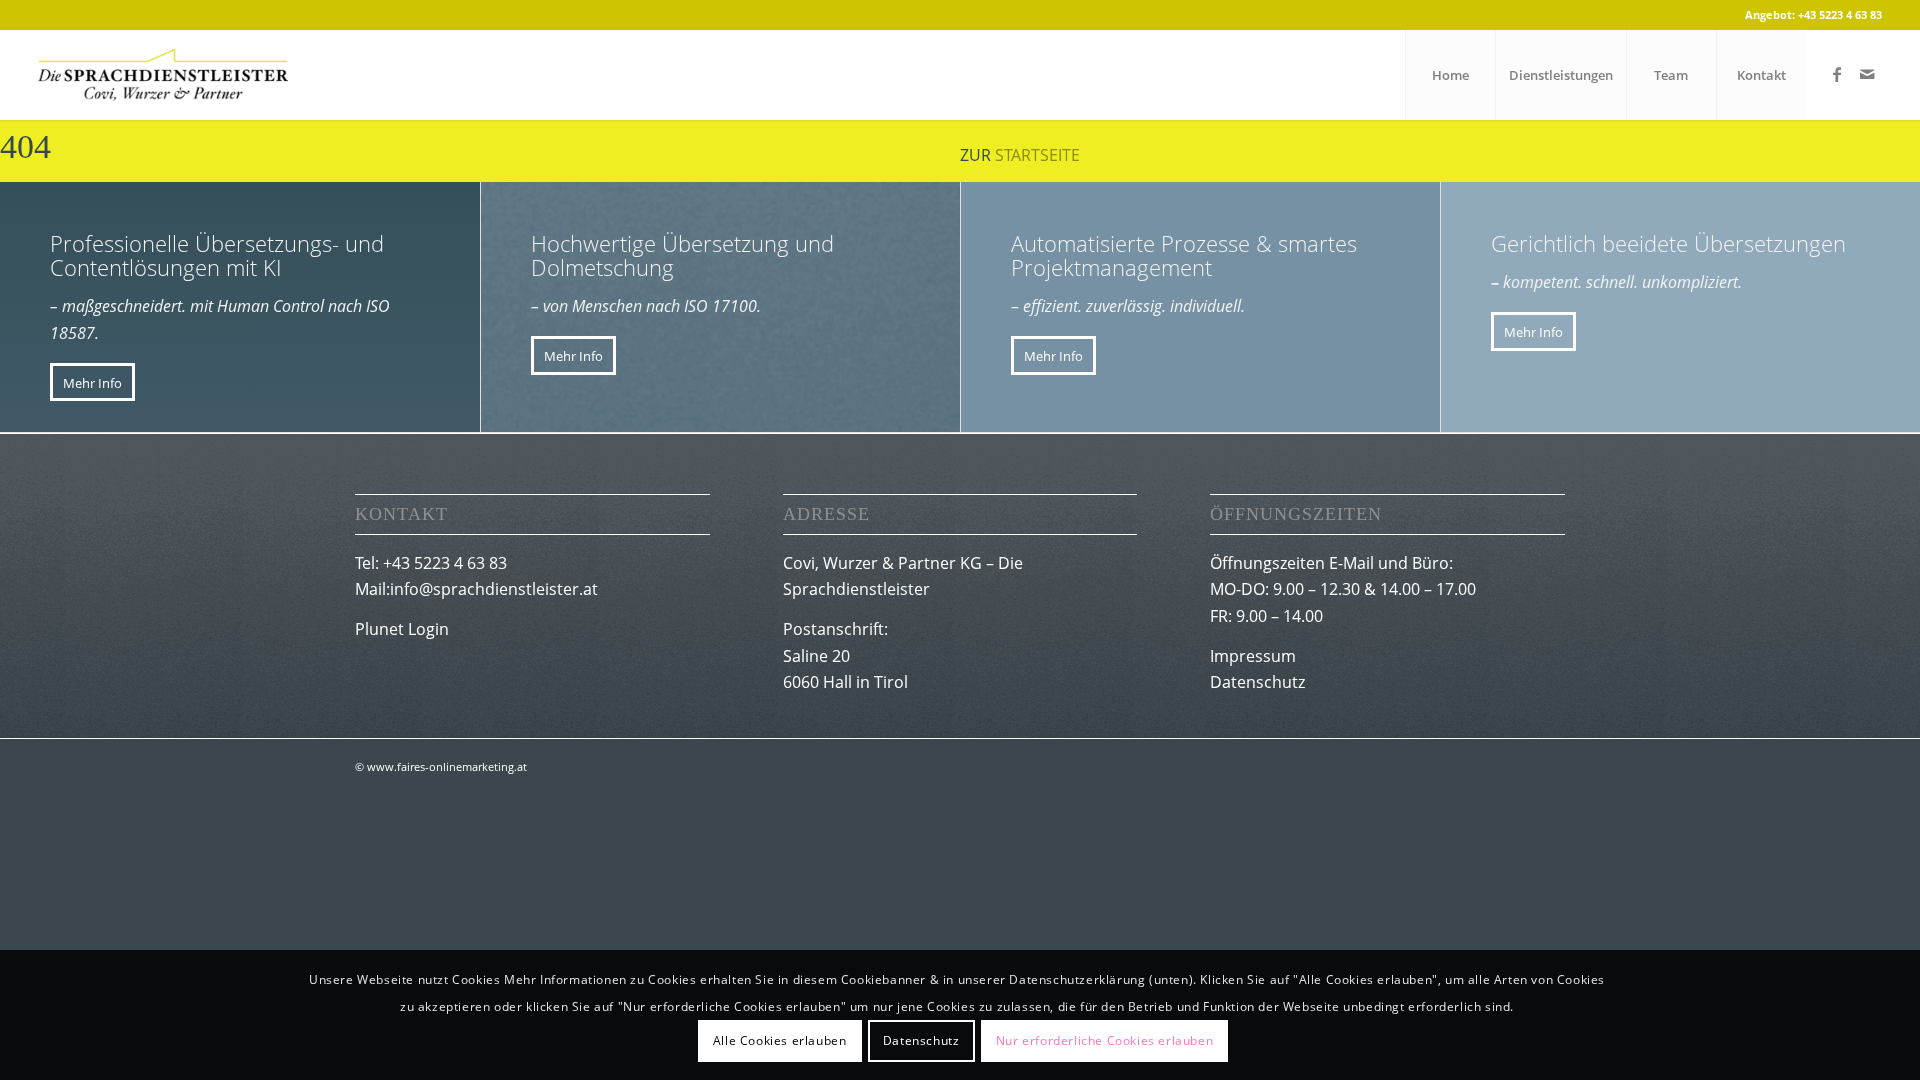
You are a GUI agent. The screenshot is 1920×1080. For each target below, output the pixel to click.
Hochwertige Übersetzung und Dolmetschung (682, 255)
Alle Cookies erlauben (780, 1040)
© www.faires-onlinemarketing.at (441, 766)
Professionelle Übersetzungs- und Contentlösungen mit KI (217, 255)
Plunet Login (402, 629)
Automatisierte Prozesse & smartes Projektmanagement (1184, 255)
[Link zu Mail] (1867, 74)
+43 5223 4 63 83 (1840, 14)
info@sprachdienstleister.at (494, 589)
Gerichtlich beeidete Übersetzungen (1668, 243)
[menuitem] (1450, 75)
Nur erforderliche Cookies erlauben (1104, 1040)
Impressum (1253, 656)
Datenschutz (1257, 682)
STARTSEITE (1037, 155)
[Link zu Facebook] (1837, 74)
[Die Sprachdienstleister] (163, 75)
